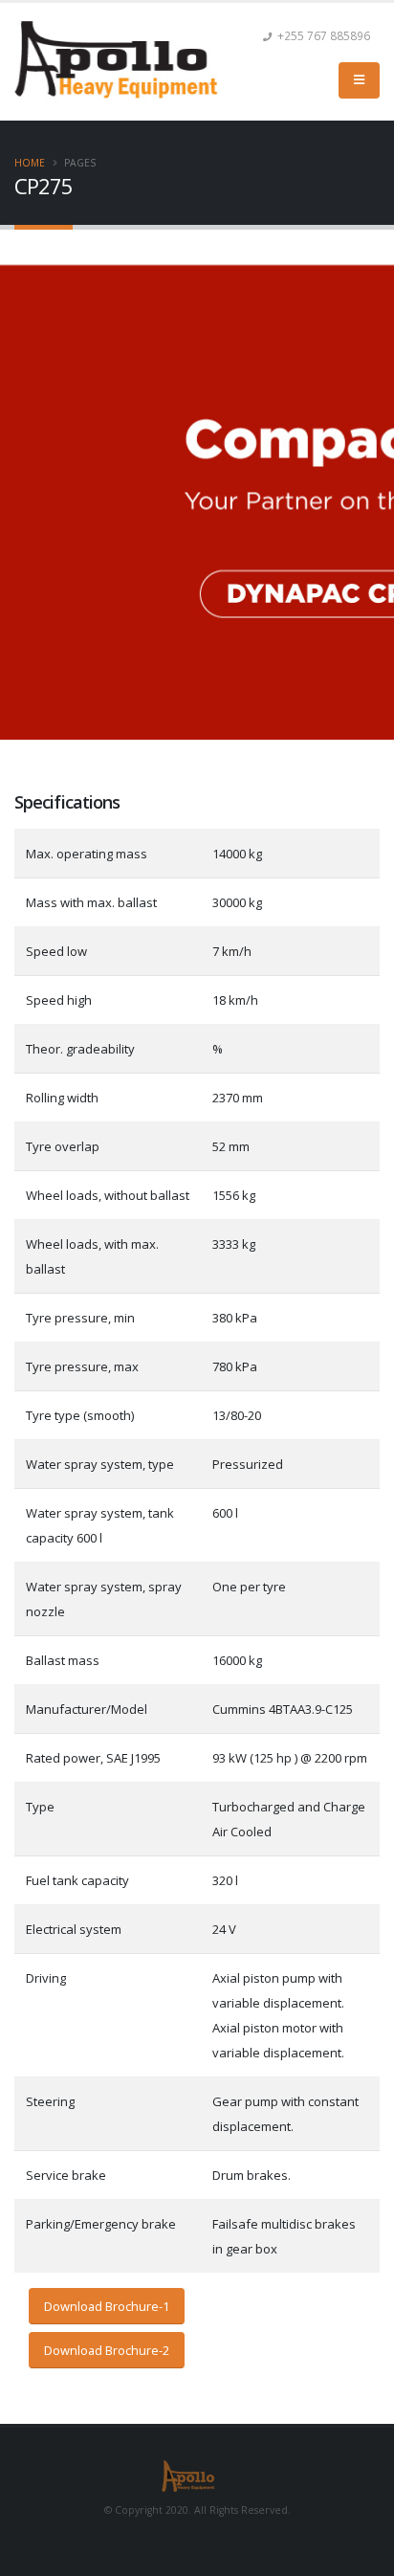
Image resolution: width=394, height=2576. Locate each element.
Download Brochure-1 (107, 2306)
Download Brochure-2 (107, 2350)
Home (30, 163)
